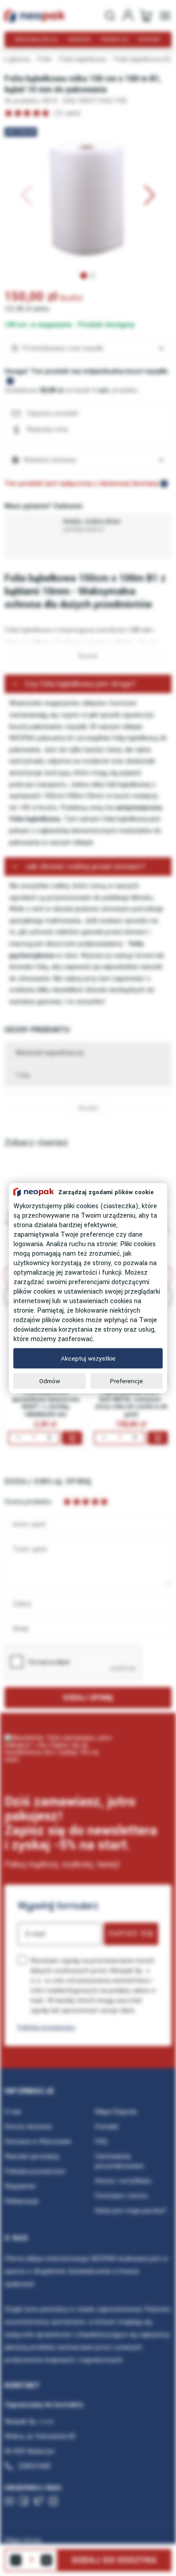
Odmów (50, 1381)
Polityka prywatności (46, 2027)
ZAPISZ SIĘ (131, 1933)
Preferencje (127, 1381)
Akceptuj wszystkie (88, 1358)
